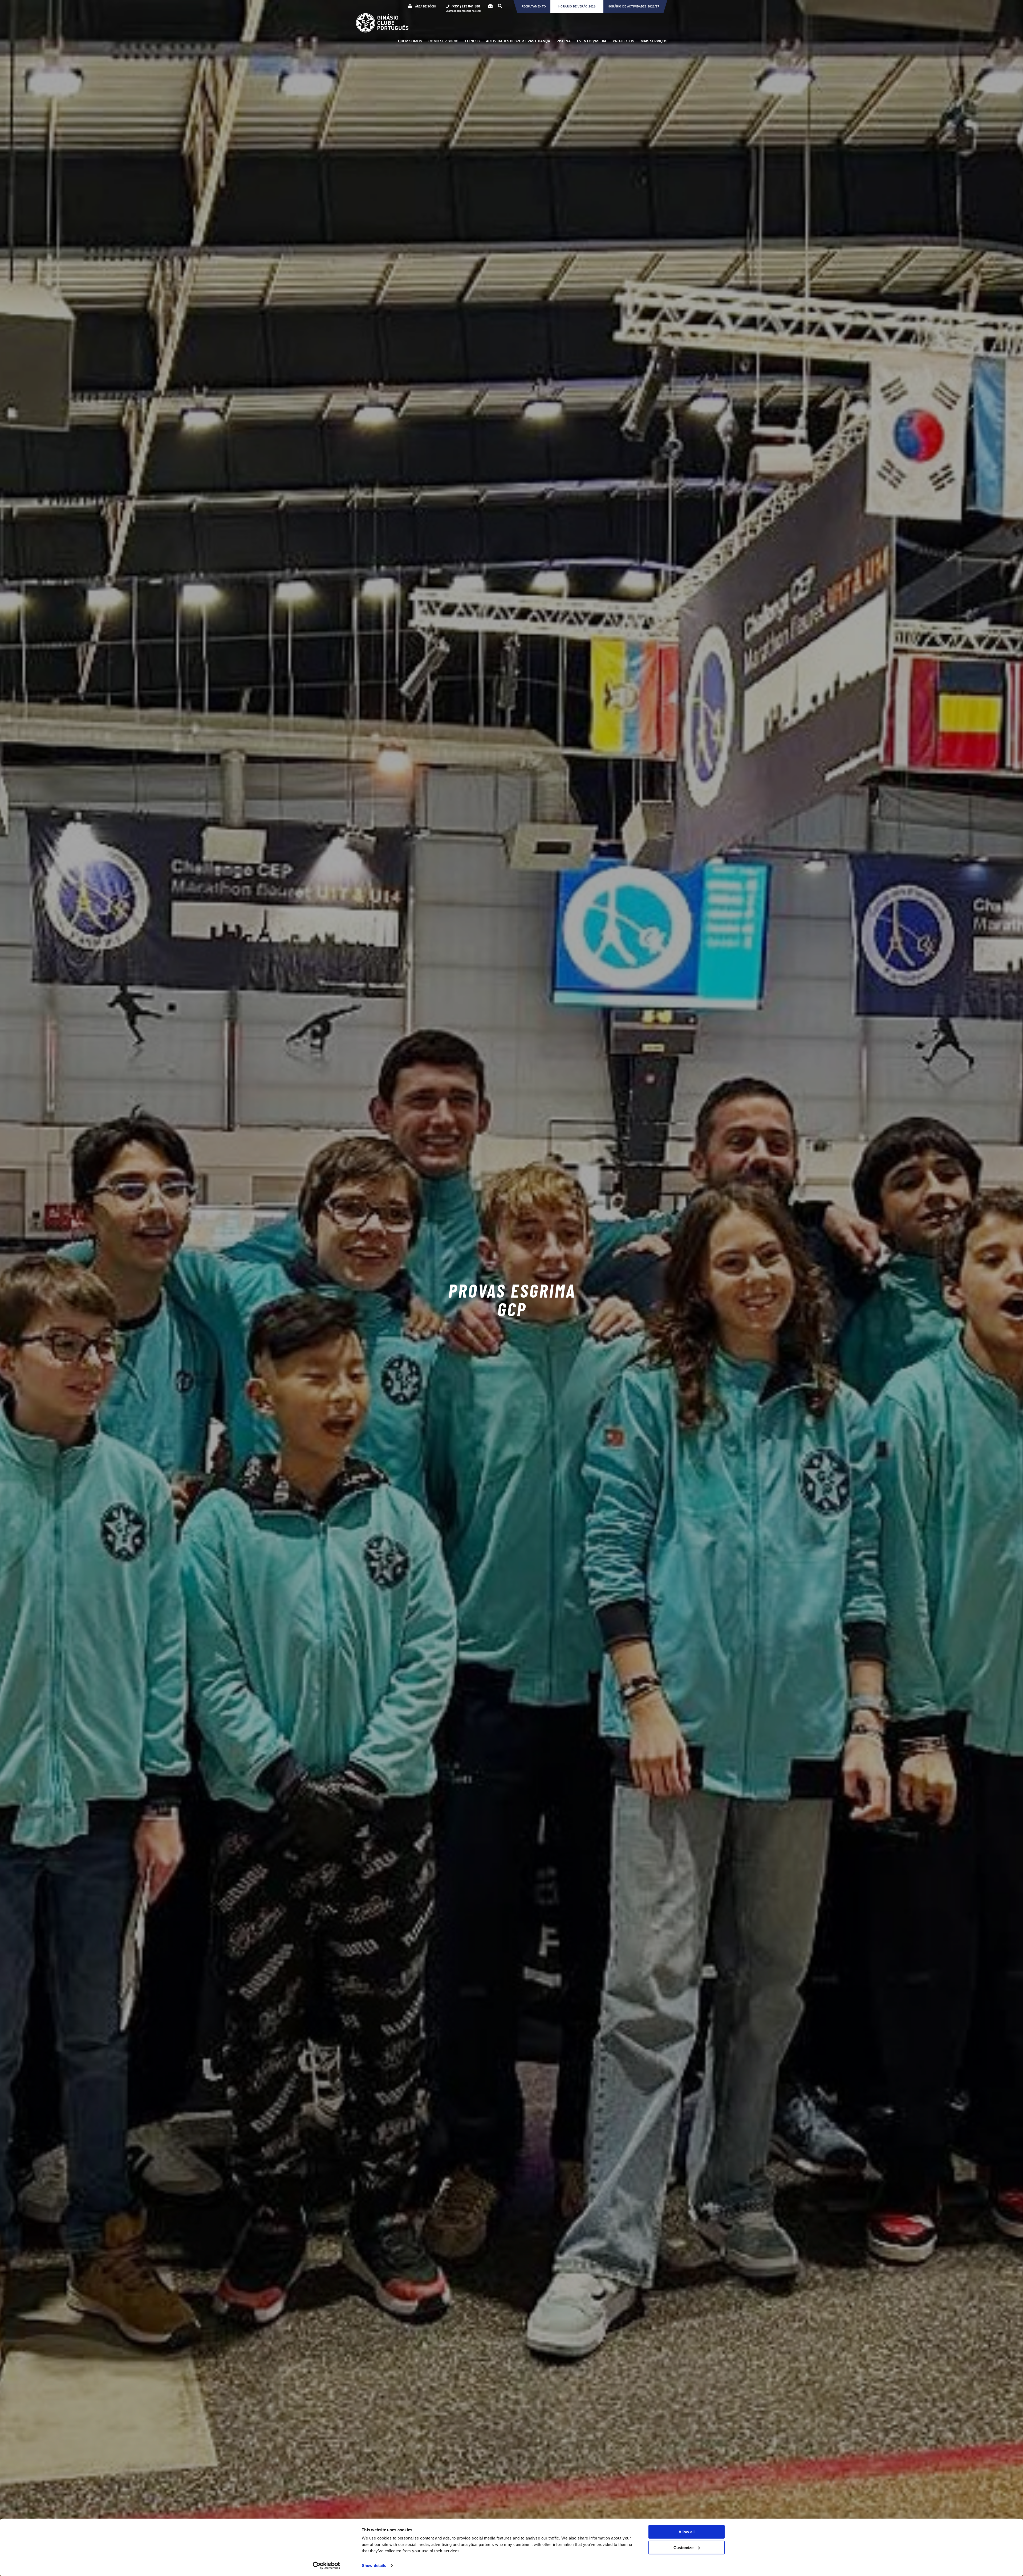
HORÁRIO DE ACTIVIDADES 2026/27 (633, 7)
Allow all (687, 2532)
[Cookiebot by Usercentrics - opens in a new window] (326, 2566)
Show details (374, 2565)
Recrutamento (534, 7)
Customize (683, 2547)
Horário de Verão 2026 (577, 7)
